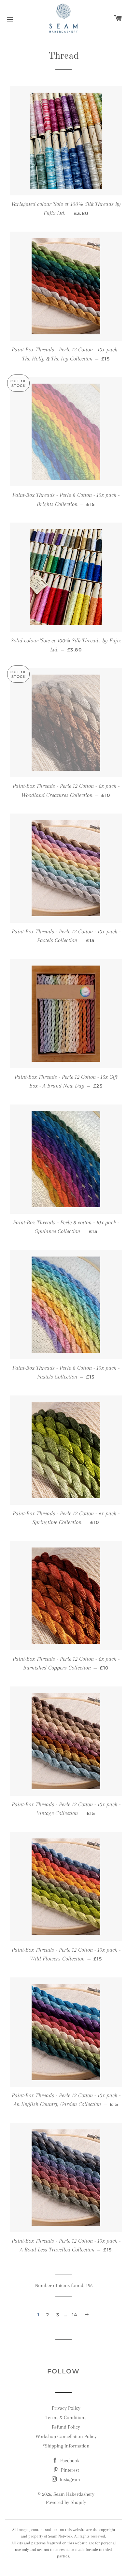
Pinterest (69, 2470)
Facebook (69, 2461)
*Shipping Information (66, 2446)
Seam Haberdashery (74, 2494)
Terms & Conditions (66, 2417)
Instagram (69, 2479)
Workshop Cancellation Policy (66, 2436)
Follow (63, 2371)
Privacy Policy (66, 2408)
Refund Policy (66, 2427)
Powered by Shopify (66, 2502)
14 (75, 2315)
